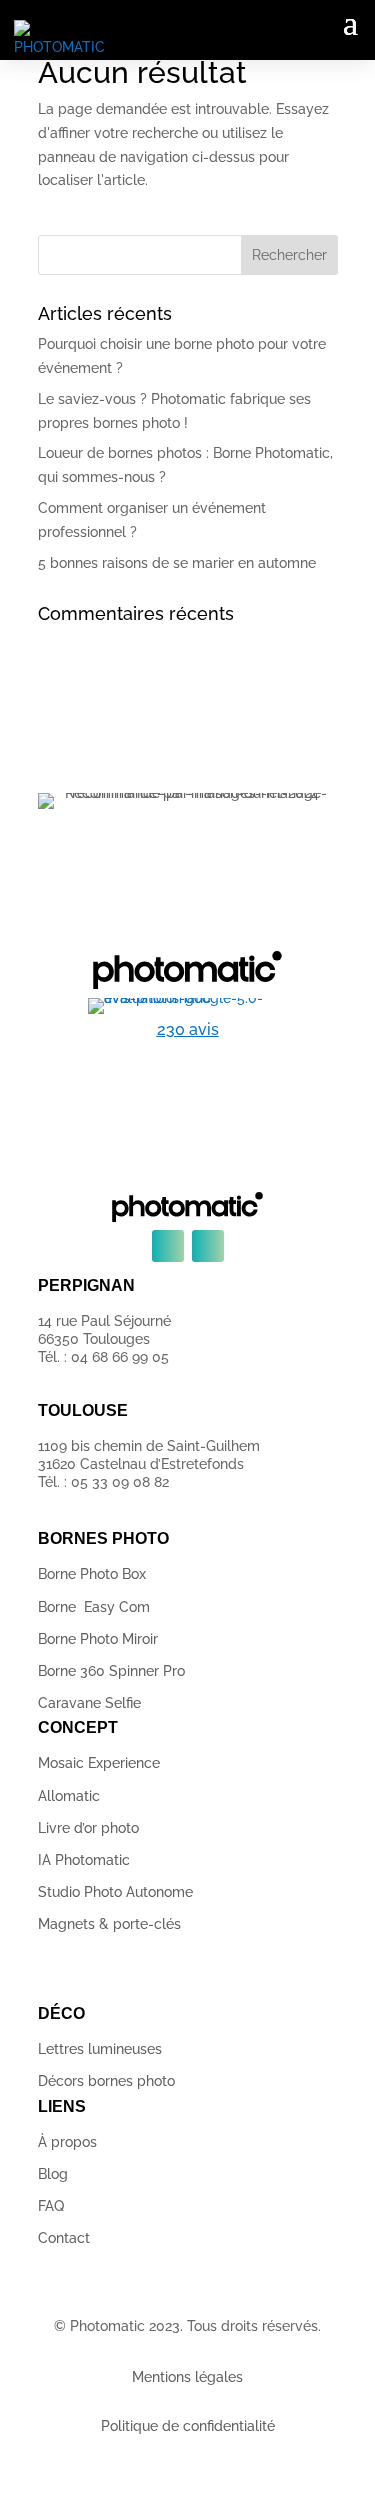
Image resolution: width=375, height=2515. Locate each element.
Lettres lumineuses (100, 2049)
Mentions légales (187, 2377)
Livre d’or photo (88, 1828)
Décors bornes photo (106, 2081)
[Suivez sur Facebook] (168, 1246)
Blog (53, 2174)
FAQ (51, 2206)
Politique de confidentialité (188, 2426)
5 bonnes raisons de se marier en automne (177, 563)
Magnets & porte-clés (109, 1924)
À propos (67, 2142)
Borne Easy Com (94, 1607)
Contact (64, 2238)
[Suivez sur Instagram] (208, 1246)
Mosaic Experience (99, 1763)
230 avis (188, 1029)
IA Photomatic (84, 1860)
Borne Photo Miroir (98, 1639)
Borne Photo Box (92, 1574)
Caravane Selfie (89, 1703)
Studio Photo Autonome (115, 1892)
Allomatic (69, 1796)
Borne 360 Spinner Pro (111, 1671)
